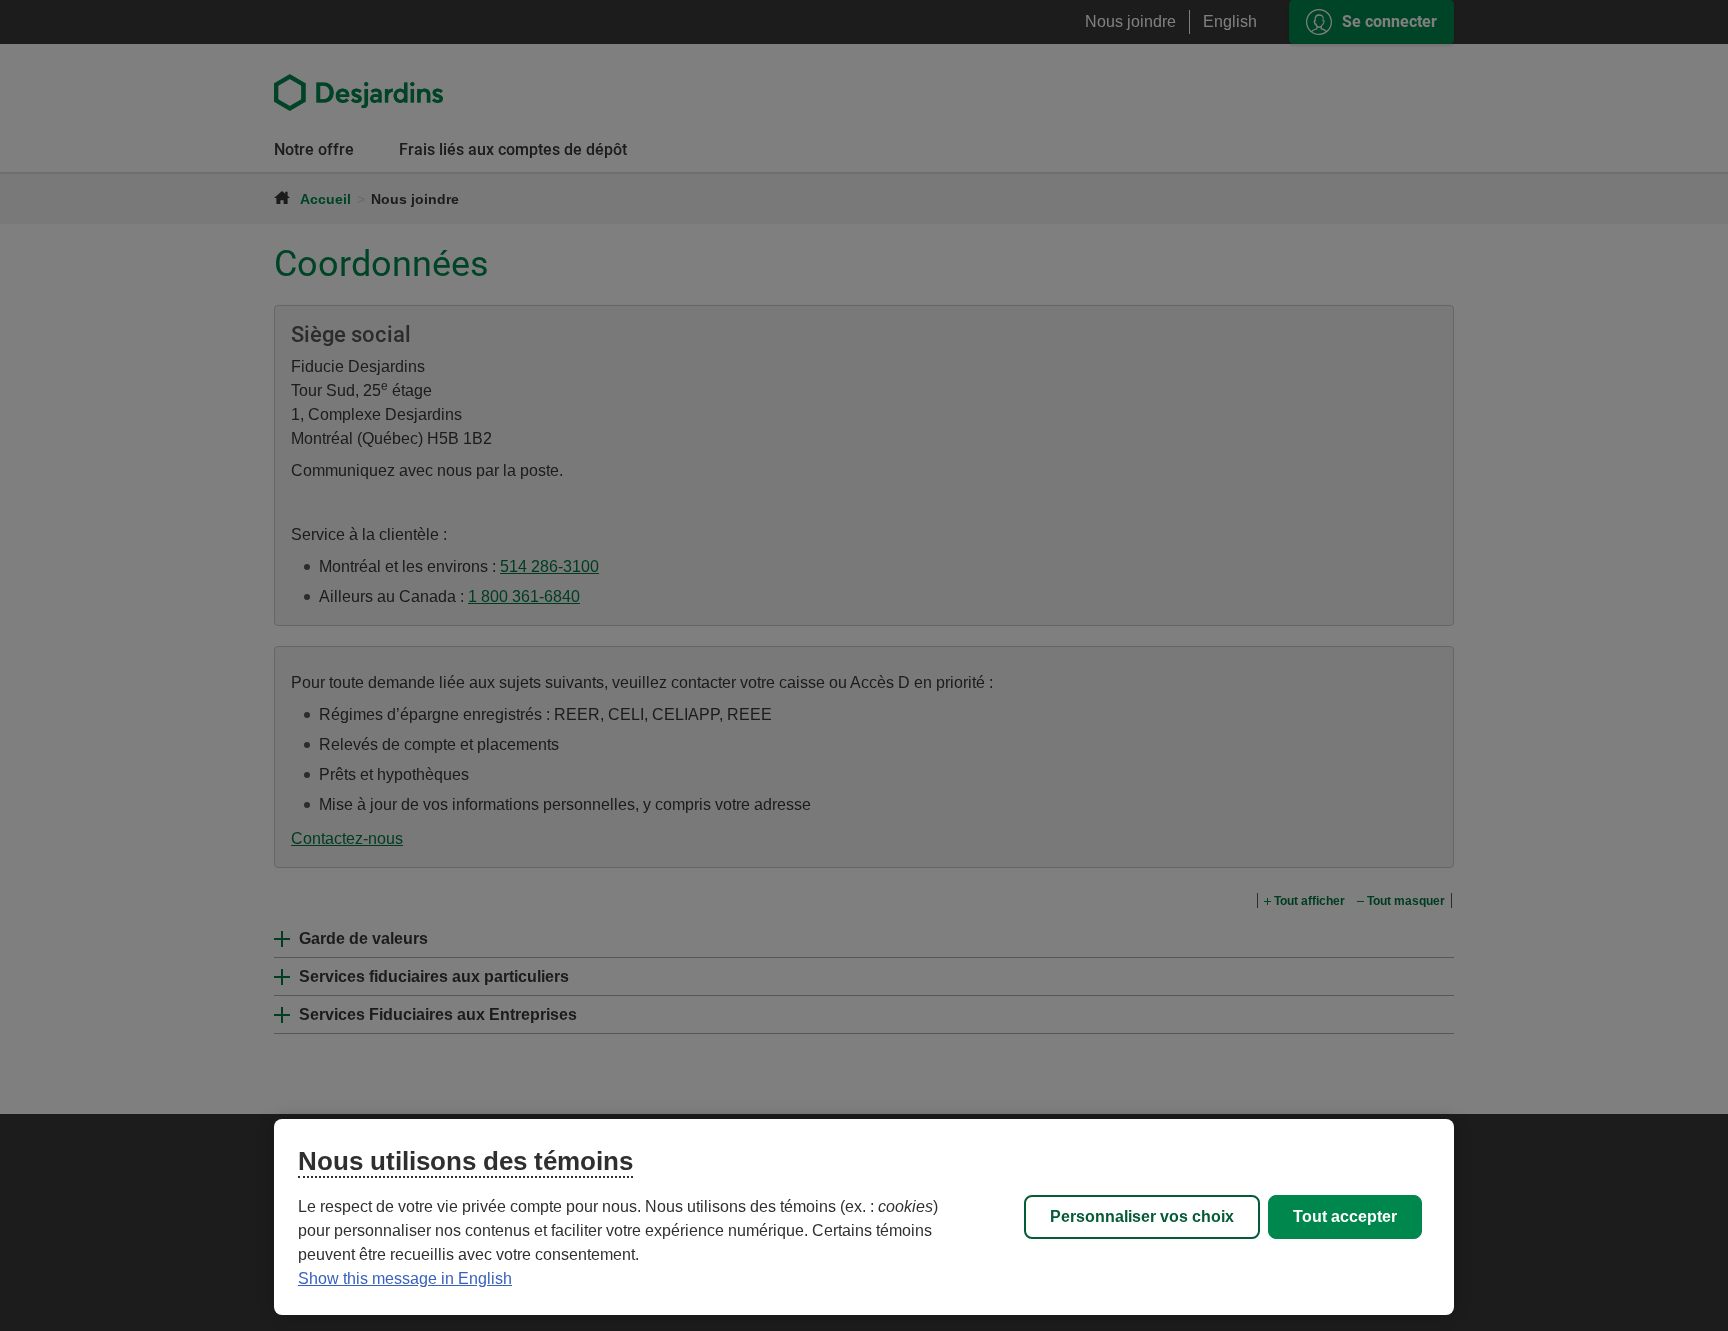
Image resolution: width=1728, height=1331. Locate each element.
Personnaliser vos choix (1142, 1216)
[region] (864, 1217)
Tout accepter (1345, 1216)
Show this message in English (405, 1278)
